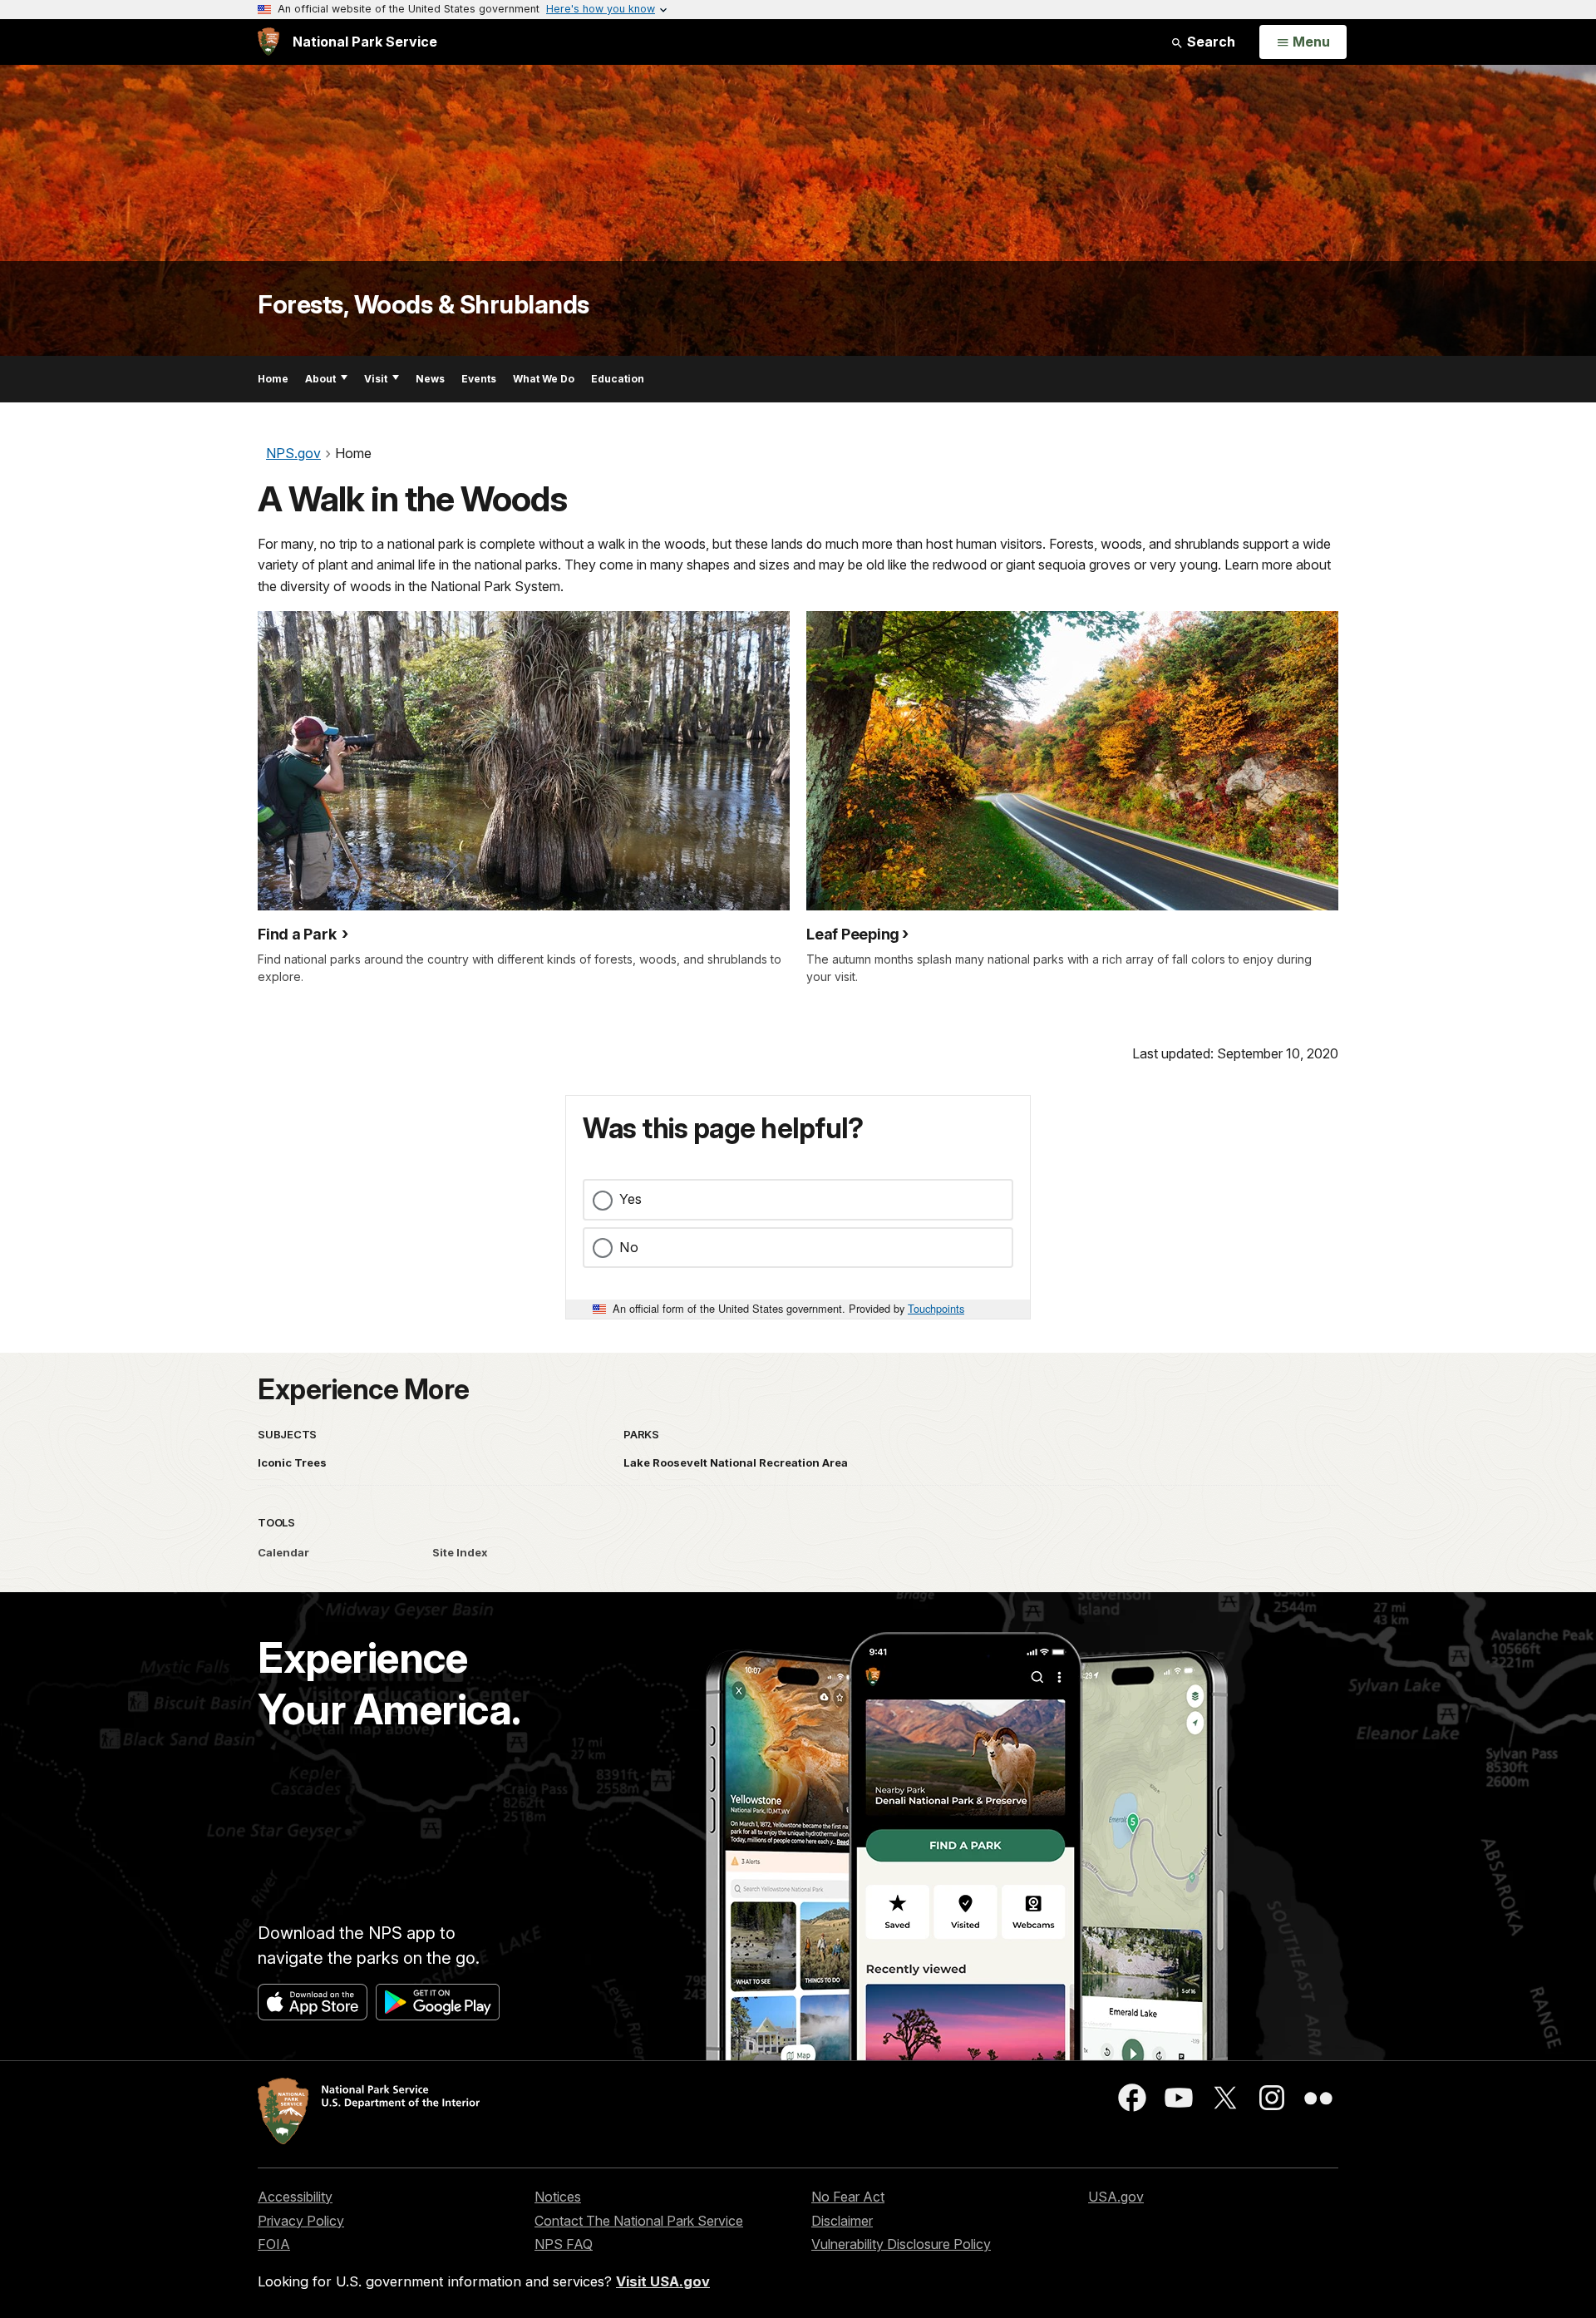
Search (1209, 42)
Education (618, 379)
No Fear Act (848, 2197)
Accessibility (295, 2197)
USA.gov (1116, 2197)
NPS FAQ (564, 2244)
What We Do (544, 379)
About (320, 379)
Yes (631, 1199)
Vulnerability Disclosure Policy (901, 2244)
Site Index (460, 1552)
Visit (376, 379)
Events (479, 379)
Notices (558, 2197)
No (629, 1247)
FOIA (274, 2244)
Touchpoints (936, 1308)
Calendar (283, 1552)
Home (273, 379)
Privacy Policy (301, 2221)
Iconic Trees (292, 1462)
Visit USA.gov (663, 2281)
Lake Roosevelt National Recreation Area (736, 1462)
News (430, 379)
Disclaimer (842, 2221)
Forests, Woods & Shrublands (424, 304)
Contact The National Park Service (639, 2221)
